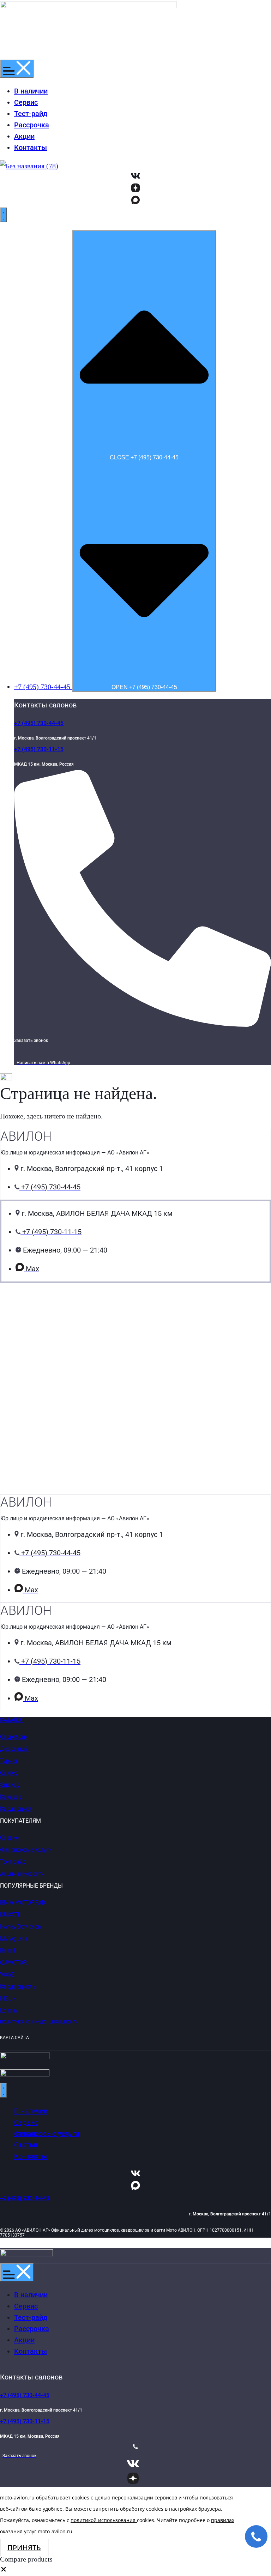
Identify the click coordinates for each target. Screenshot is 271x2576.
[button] (4, 2570)
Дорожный (14, 1749)
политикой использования (103, 2520)
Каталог (12, 1720)
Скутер (9, 1773)
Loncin (8, 2011)
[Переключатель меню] (17, 69)
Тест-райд (13, 1862)
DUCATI (10, 1915)
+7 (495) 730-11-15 (39, 749)
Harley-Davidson (20, 1927)
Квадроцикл (16, 1809)
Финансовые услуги (26, 1850)
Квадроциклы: (19, 1987)
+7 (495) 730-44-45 (39, 723)
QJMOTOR (13, 1963)
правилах (223, 2520)
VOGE (7, 1975)
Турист (9, 1761)
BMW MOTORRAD (23, 1903)
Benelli (8, 1951)
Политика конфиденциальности (39, 2022)
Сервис (9, 1838)
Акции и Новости (22, 1874)
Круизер (11, 1797)
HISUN (8, 1999)
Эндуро (10, 1785)
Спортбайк (14, 1737)
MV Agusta (14, 1939)
